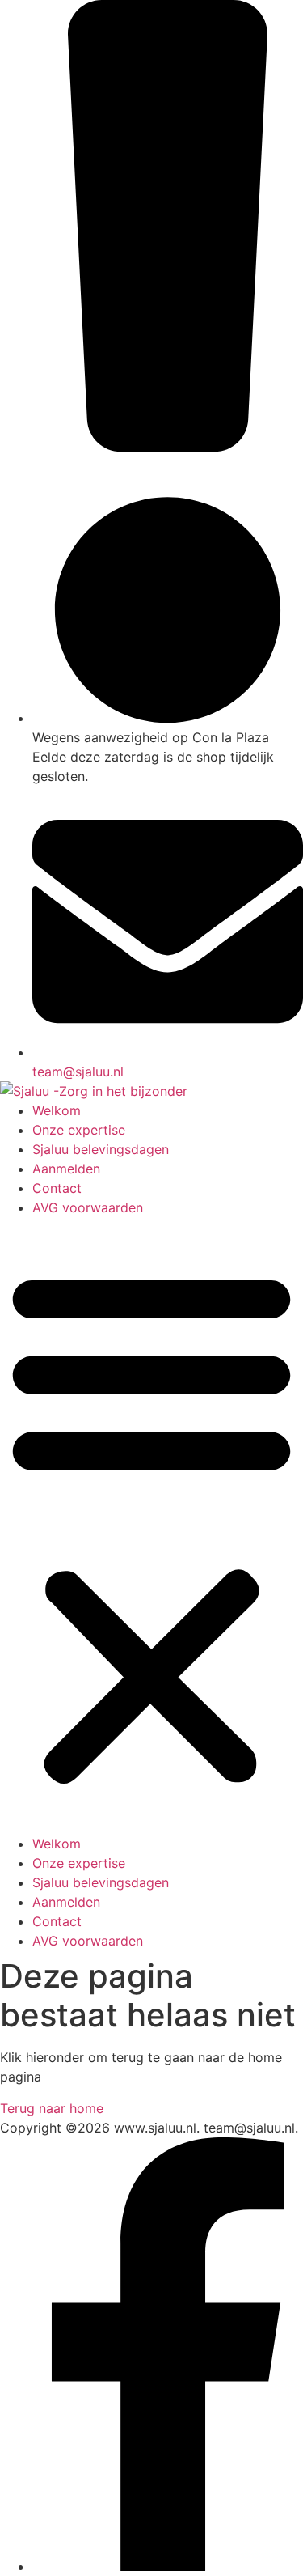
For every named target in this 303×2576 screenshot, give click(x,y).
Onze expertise (79, 1130)
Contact (57, 1188)
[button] (151, 1526)
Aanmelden (66, 1169)
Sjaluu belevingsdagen (101, 1149)
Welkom (57, 1110)
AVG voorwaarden (88, 1207)
